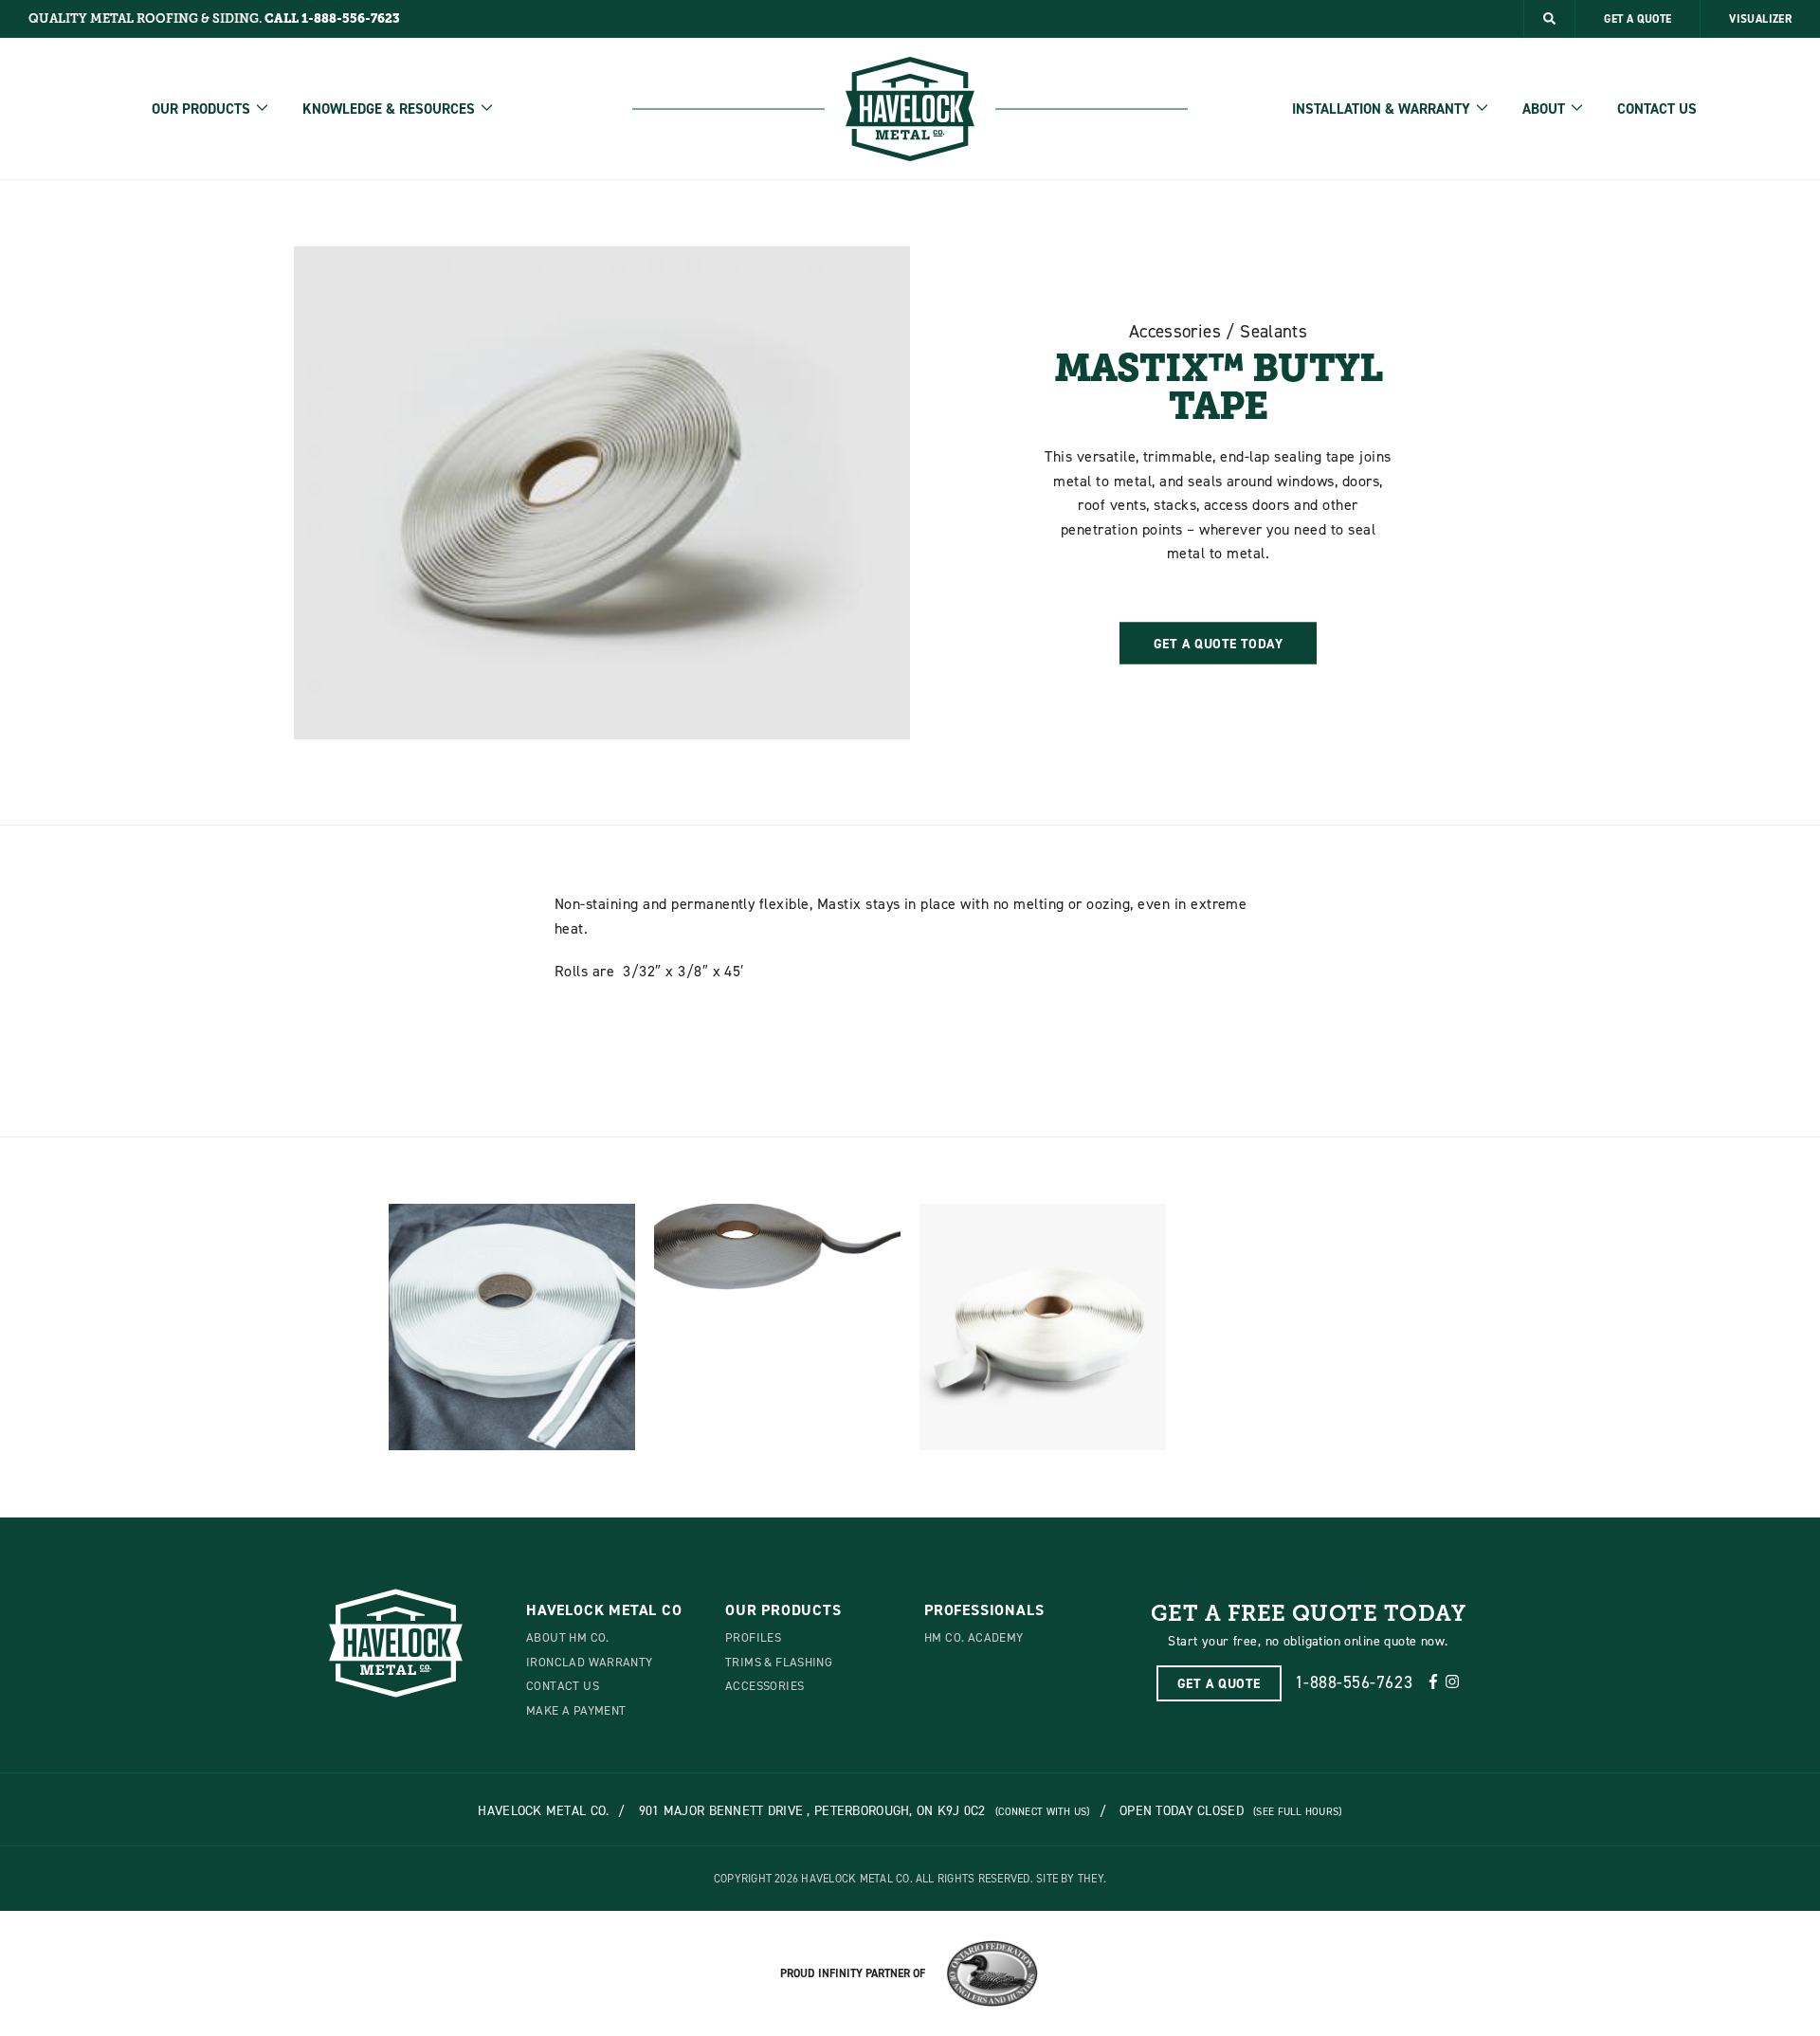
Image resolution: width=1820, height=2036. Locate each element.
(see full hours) (1297, 1811)
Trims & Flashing (779, 1662)
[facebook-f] (1433, 1683)
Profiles (753, 1637)
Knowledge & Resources (389, 109)
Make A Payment (576, 1710)
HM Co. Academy (974, 1637)
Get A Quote (1638, 19)
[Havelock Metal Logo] (910, 109)
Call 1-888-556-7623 (332, 18)
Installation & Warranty (1381, 109)
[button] (1549, 18)
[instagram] (1452, 1683)
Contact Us (1657, 109)
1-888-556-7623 (1354, 1682)
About (1544, 109)
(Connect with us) (1043, 1811)
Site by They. (1071, 1878)
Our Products (201, 109)
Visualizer (1760, 19)
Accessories (764, 1685)
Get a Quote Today (1218, 643)
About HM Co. (568, 1637)
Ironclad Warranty (590, 1662)
